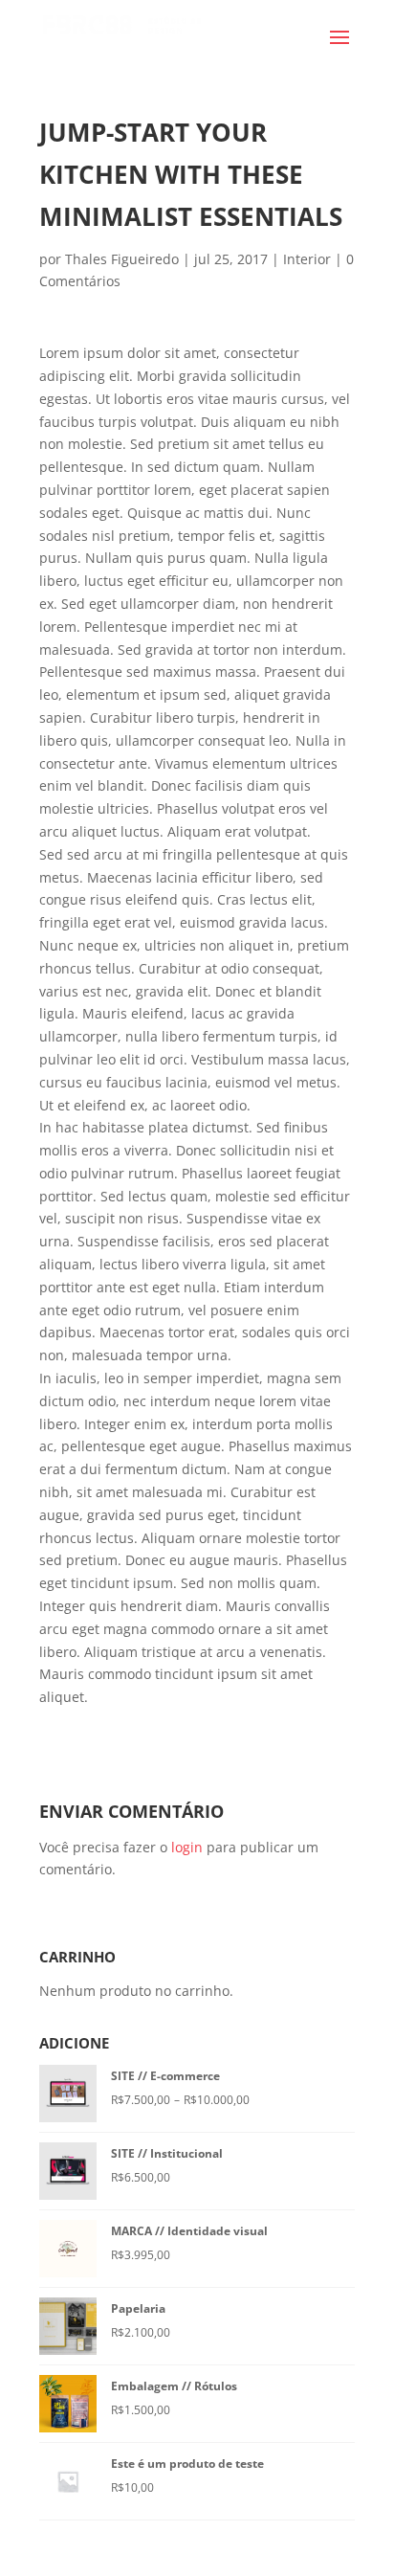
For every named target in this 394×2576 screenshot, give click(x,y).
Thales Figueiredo (122, 259)
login (187, 1847)
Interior (307, 259)
